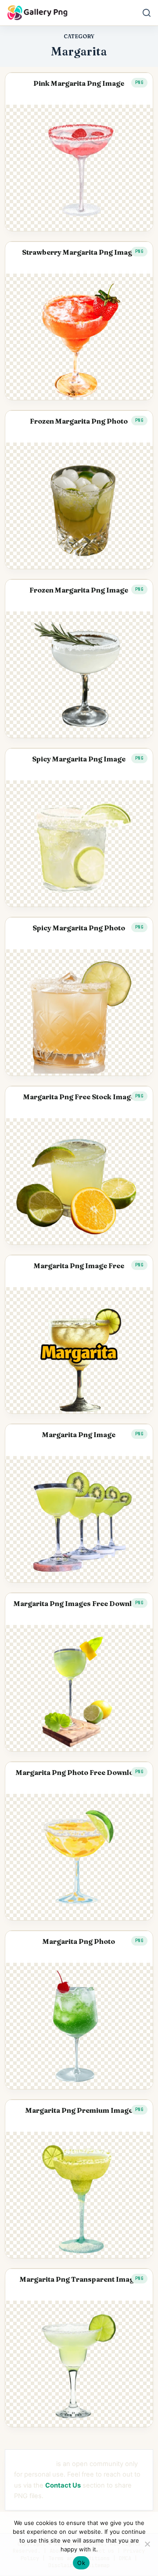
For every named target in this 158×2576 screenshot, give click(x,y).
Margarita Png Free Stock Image (79, 1097)
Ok (81, 2563)
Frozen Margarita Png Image (79, 590)
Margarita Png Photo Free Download (79, 1773)
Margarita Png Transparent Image (79, 2279)
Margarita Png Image (79, 1435)
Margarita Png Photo (79, 1941)
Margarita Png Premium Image (79, 2110)
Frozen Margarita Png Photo (79, 421)
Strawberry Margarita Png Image (79, 252)
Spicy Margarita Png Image (79, 759)
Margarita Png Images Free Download (79, 1604)
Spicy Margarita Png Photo (79, 928)
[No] (147, 2544)
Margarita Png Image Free (79, 1266)
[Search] (147, 13)
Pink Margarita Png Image (79, 83)
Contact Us (63, 2485)
